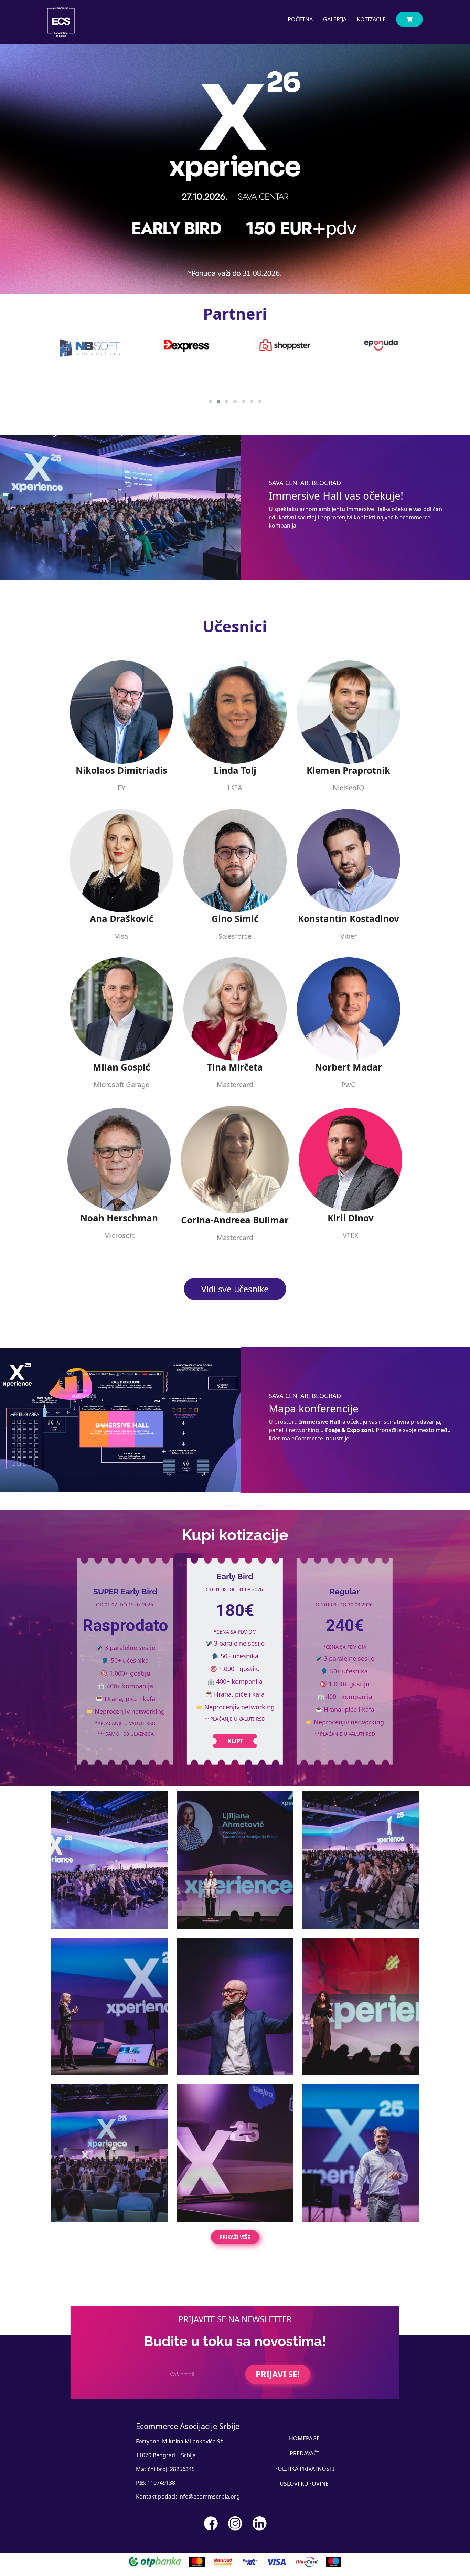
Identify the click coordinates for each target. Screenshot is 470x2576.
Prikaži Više (235, 2237)
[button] (210, 401)
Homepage (304, 2438)
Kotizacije (371, 19)
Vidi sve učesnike (235, 1289)
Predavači (304, 2453)
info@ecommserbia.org (209, 2496)
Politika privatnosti (304, 2469)
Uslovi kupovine (304, 2484)
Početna (300, 19)
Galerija (335, 19)
